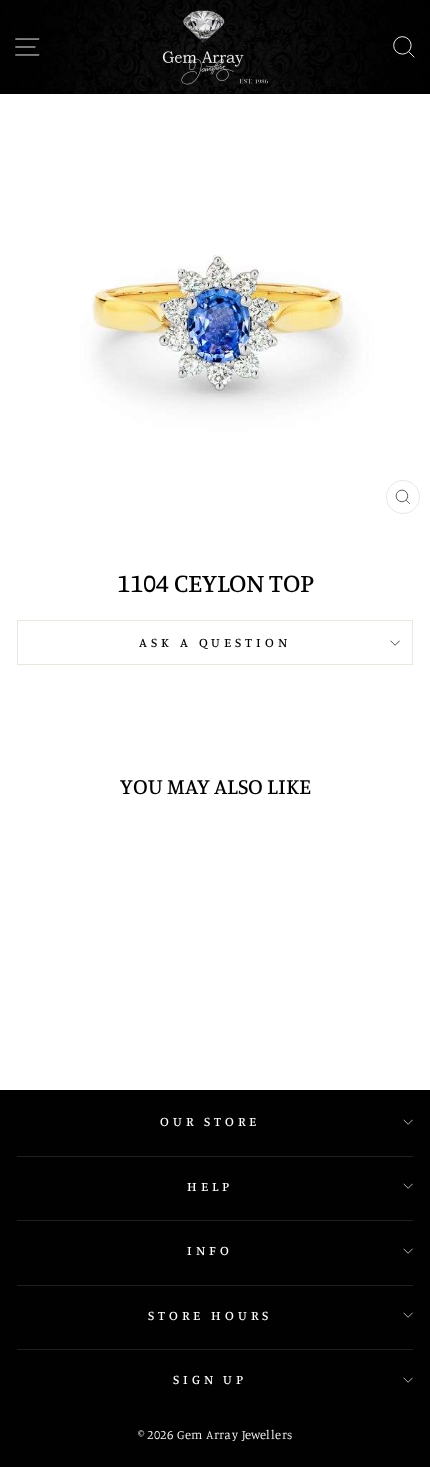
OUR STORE (210, 1121)
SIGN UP (210, 1379)
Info (210, 1250)
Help (210, 1186)
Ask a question (215, 642)
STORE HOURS (210, 1315)
